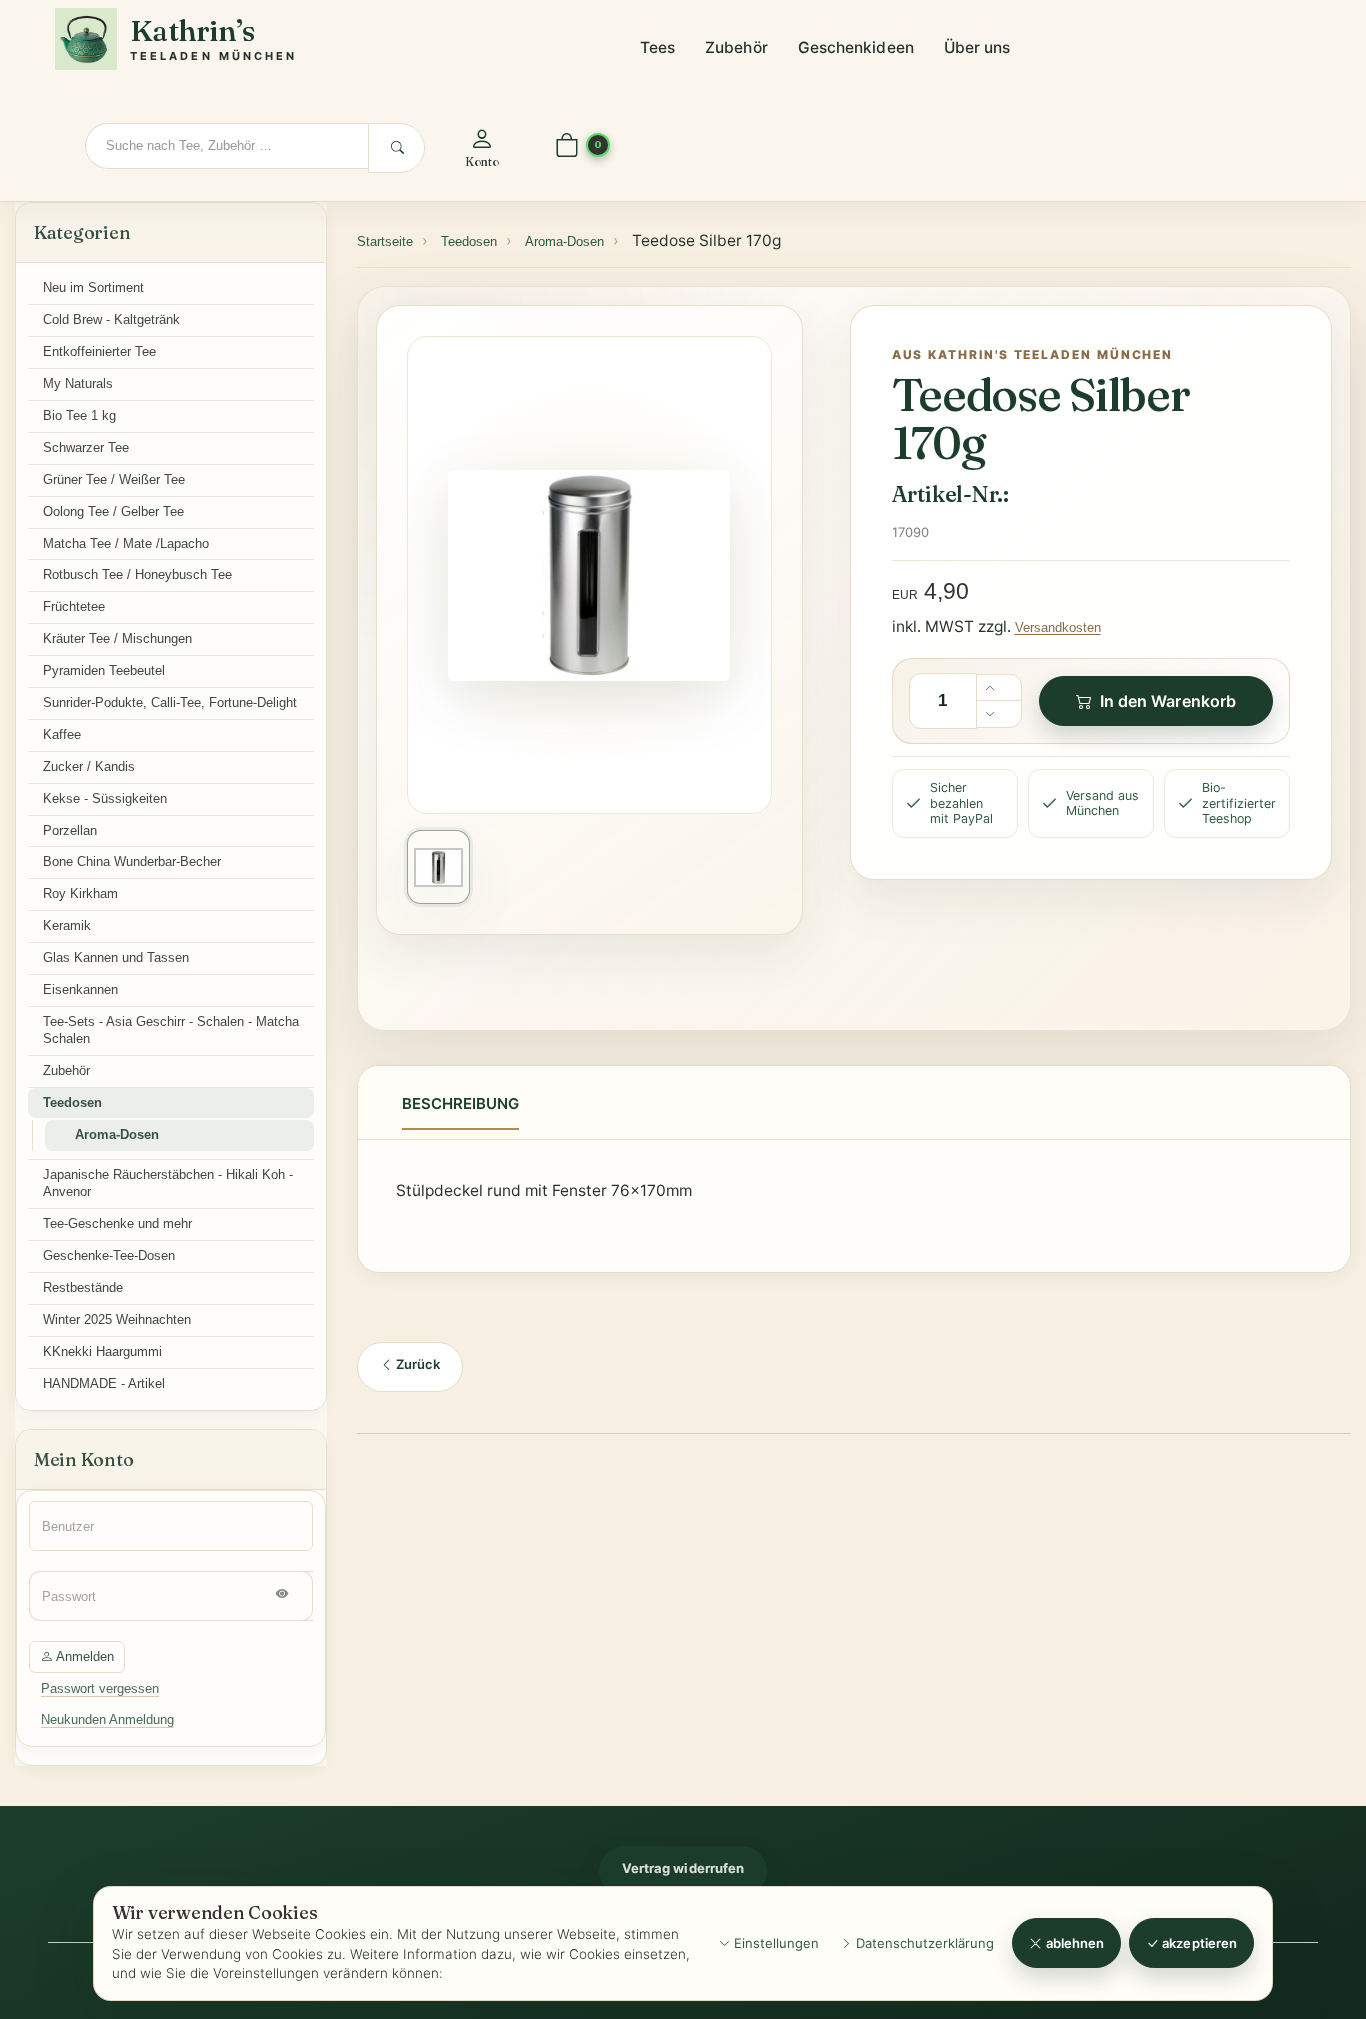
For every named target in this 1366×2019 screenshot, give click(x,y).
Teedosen (72, 1102)
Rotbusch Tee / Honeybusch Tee (137, 574)
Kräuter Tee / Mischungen (117, 638)
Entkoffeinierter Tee (99, 351)
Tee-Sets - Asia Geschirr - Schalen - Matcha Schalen (171, 1030)
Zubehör (736, 47)
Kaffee (62, 734)
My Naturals (78, 383)
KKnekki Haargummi (102, 1351)
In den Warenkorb (1168, 701)
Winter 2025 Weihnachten (117, 1319)
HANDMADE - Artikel (104, 1383)
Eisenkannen (80, 989)
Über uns (977, 47)
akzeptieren (1198, 1943)
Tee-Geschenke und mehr (117, 1223)
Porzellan (70, 830)
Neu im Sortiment (93, 287)
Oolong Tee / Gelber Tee (113, 511)
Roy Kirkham (80, 893)
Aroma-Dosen (117, 1134)
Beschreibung (460, 1103)
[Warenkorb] (567, 146)
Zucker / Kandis (89, 766)
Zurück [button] (416, 1364)
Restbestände (83, 1287)
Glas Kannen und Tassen (116, 957)
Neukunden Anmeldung (107, 1719)
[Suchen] (396, 148)
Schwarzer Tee (86, 447)
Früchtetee (74, 606)
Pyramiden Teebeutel (104, 670)
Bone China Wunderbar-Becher (132, 861)
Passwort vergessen (100, 1688)
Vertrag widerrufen (683, 1868)
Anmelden (83, 1656)
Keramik (67, 925)
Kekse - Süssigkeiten (105, 798)
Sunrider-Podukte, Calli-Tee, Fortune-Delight (170, 702)
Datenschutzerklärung (923, 1943)
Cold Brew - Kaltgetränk (111, 319)
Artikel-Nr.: (950, 494)
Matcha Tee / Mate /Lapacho (126, 543)
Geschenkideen (856, 47)
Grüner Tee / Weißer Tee (114, 479)
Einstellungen (774, 1943)
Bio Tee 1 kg (79, 415)
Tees (657, 47)
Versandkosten (1058, 627)
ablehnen (1074, 1943)
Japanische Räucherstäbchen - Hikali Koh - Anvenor (168, 1183)
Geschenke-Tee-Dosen (109, 1255)
